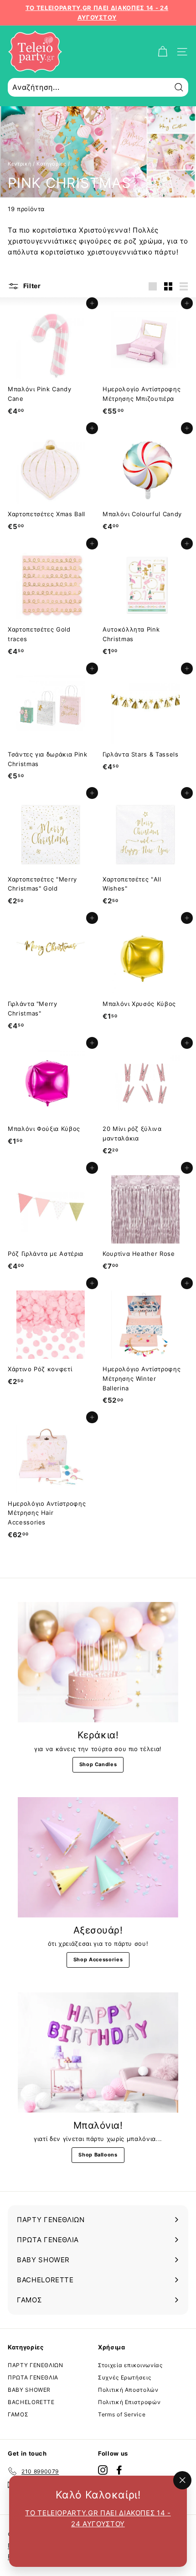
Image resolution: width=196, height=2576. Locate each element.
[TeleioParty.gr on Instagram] (103, 2470)
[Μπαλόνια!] (98, 2053)
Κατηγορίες (52, 164)
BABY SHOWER (29, 2390)
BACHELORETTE (31, 2402)
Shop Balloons (98, 2155)
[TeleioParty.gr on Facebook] (119, 2470)
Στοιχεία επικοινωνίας (130, 2365)
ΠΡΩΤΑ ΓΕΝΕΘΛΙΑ (33, 2377)
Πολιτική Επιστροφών (129, 2402)
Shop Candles (98, 1764)
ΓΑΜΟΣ (18, 2414)
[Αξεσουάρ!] (98, 1857)
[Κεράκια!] (98, 1662)
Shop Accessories (98, 1959)
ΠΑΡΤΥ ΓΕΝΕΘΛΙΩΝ (36, 2365)
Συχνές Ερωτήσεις (124, 2377)
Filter (31, 286)
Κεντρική (19, 164)
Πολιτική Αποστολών (128, 2390)
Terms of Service (122, 2414)
